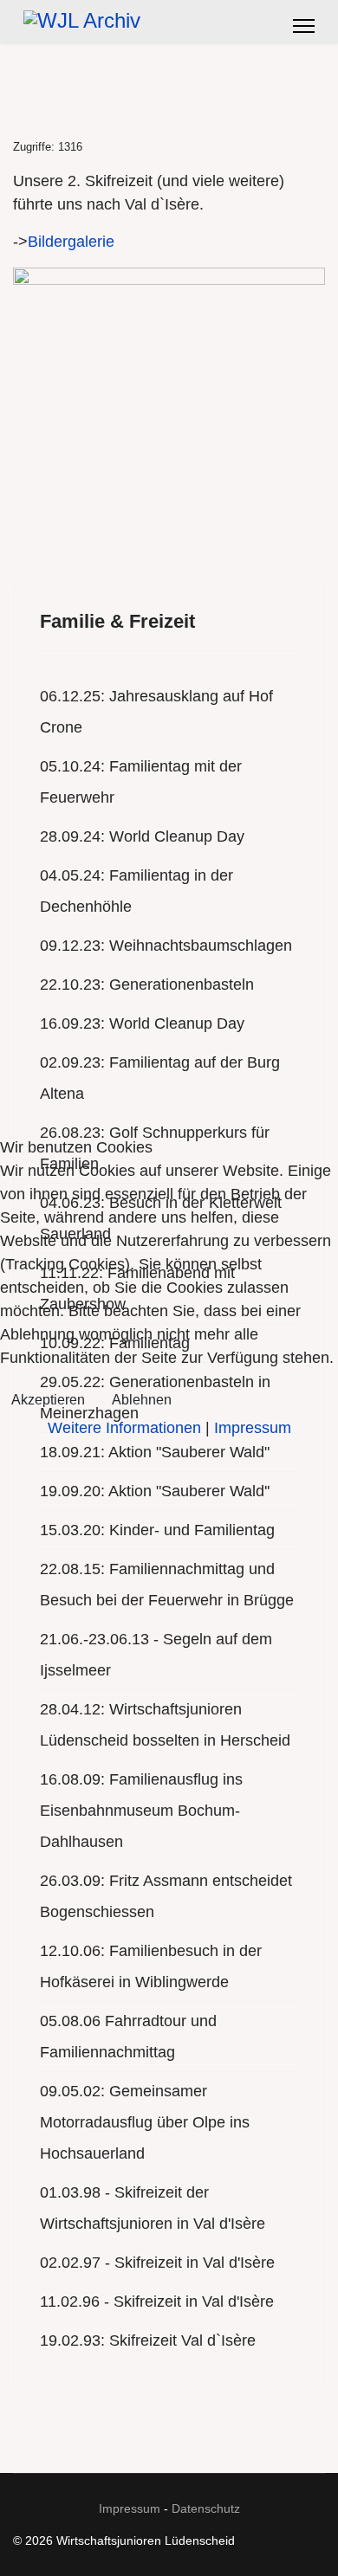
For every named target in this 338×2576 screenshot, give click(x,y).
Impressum (253, 1428)
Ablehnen (142, 1400)
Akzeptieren (48, 1400)
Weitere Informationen (124, 1428)
